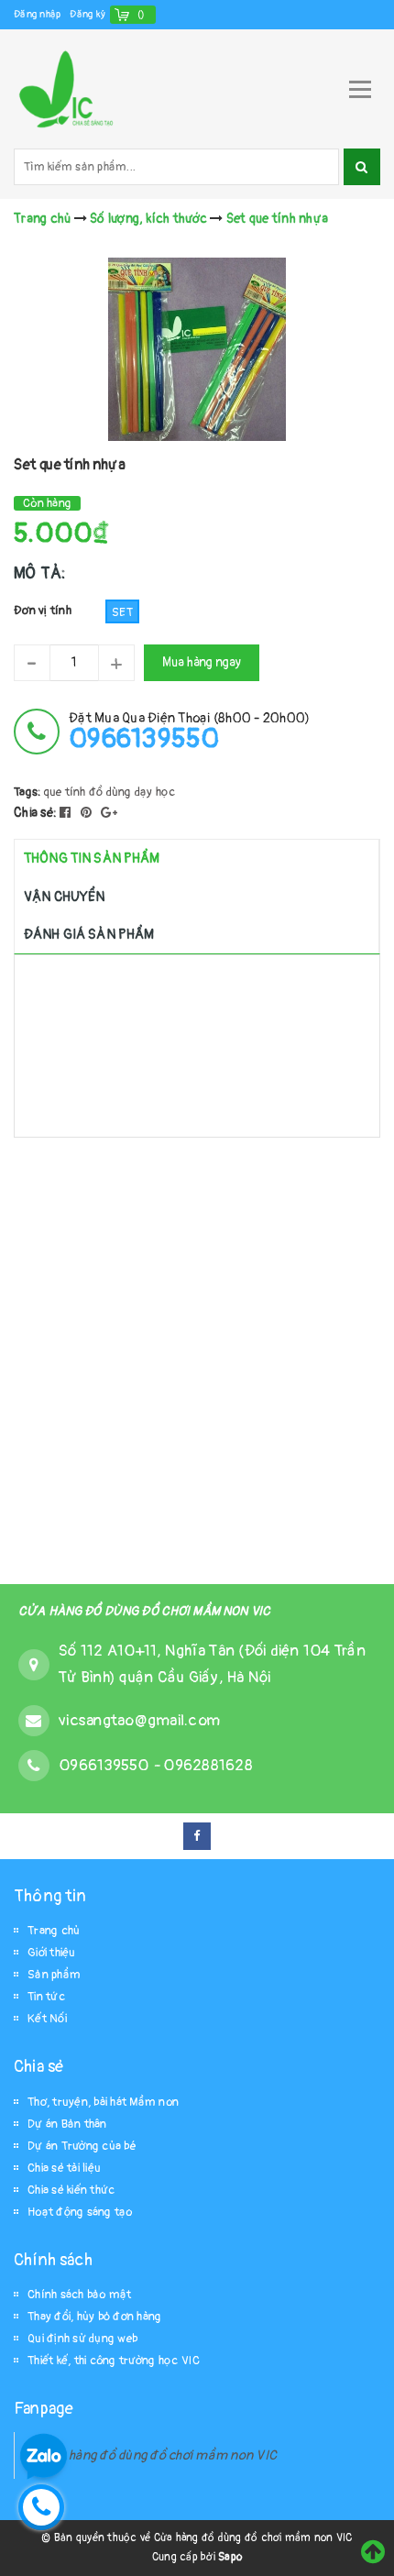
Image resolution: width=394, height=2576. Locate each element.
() (142, 14)
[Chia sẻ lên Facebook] (67, 813)
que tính (65, 792)
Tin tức (46, 1997)
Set (122, 612)
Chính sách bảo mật (80, 2295)
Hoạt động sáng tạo (80, 2212)
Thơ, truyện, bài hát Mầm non (103, 2102)
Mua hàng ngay (202, 662)
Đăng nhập (37, 14)
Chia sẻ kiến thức (71, 2190)
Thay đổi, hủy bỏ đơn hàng (94, 2317)
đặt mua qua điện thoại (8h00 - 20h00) (189, 731)
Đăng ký (88, 14)
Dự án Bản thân (67, 2124)
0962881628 (208, 1765)
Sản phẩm (54, 1975)
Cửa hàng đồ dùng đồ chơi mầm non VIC (159, 2455)
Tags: (29, 792)
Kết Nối (47, 2019)
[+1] (109, 813)
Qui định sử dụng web (82, 2339)
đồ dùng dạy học (132, 792)
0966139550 (106, 1765)
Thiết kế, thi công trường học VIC (114, 2361)
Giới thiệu (52, 1953)
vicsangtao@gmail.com (139, 1720)
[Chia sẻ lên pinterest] (88, 813)
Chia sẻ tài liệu (64, 2168)
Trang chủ (54, 1931)
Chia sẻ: (35, 813)
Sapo (230, 2557)
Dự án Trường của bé (82, 2146)
